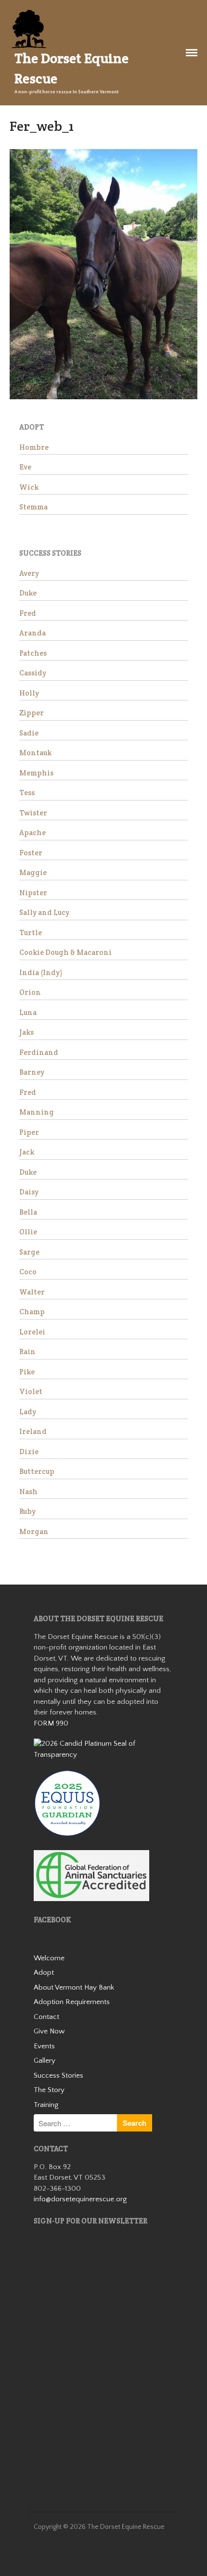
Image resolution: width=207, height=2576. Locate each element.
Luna (28, 1012)
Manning (37, 1112)
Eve (25, 467)
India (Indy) (41, 972)
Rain (27, 1351)
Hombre (34, 447)
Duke (28, 593)
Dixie (29, 1452)
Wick (29, 487)
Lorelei (32, 1332)
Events (44, 2046)
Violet (31, 1391)
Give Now (49, 2031)
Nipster (33, 893)
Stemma (33, 507)
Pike (27, 1372)
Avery (29, 573)
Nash (28, 1491)
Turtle (31, 933)
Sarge (29, 1252)
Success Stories (58, 2075)
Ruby (27, 1511)
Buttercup (37, 1471)
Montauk (35, 753)
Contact (46, 2017)
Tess (27, 793)
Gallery (45, 2061)
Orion (30, 992)
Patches (33, 653)
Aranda (32, 633)
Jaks (26, 1032)
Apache (32, 832)
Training (46, 2105)
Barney (32, 1072)
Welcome (49, 1958)
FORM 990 (51, 1723)
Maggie (33, 872)
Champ (32, 1312)
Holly (29, 693)
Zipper (32, 713)
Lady (28, 1412)
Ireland (33, 1431)
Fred (28, 613)
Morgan (34, 1531)
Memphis (36, 773)
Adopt (44, 1973)
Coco (28, 1272)
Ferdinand (39, 1052)
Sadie (29, 733)
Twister (33, 813)
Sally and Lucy (44, 912)
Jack (27, 1152)
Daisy (29, 1192)
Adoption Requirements (72, 2002)
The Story (49, 2090)
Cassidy (33, 673)
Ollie (28, 1232)
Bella (28, 1212)
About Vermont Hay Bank (74, 1987)
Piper (29, 1132)
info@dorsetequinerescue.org (80, 2199)
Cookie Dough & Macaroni (65, 952)
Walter (32, 1292)
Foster (31, 853)
